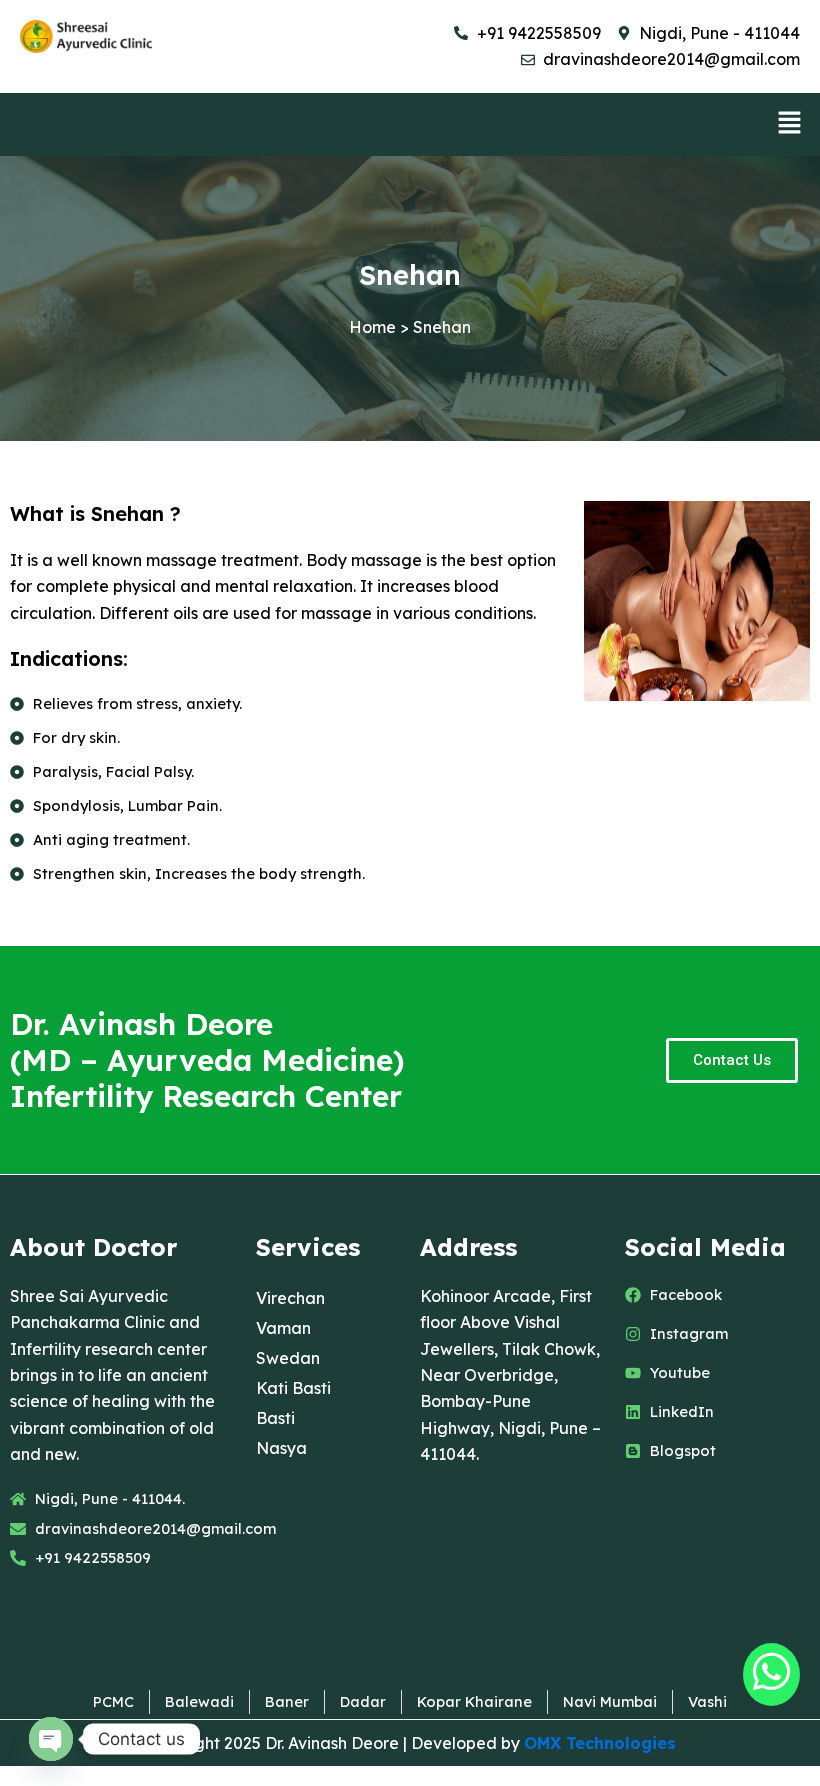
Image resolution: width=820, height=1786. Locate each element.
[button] (790, 124)
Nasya (281, 1448)
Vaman (283, 1328)
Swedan (288, 1358)
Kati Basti (293, 1388)
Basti (275, 1418)
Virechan (290, 1298)
